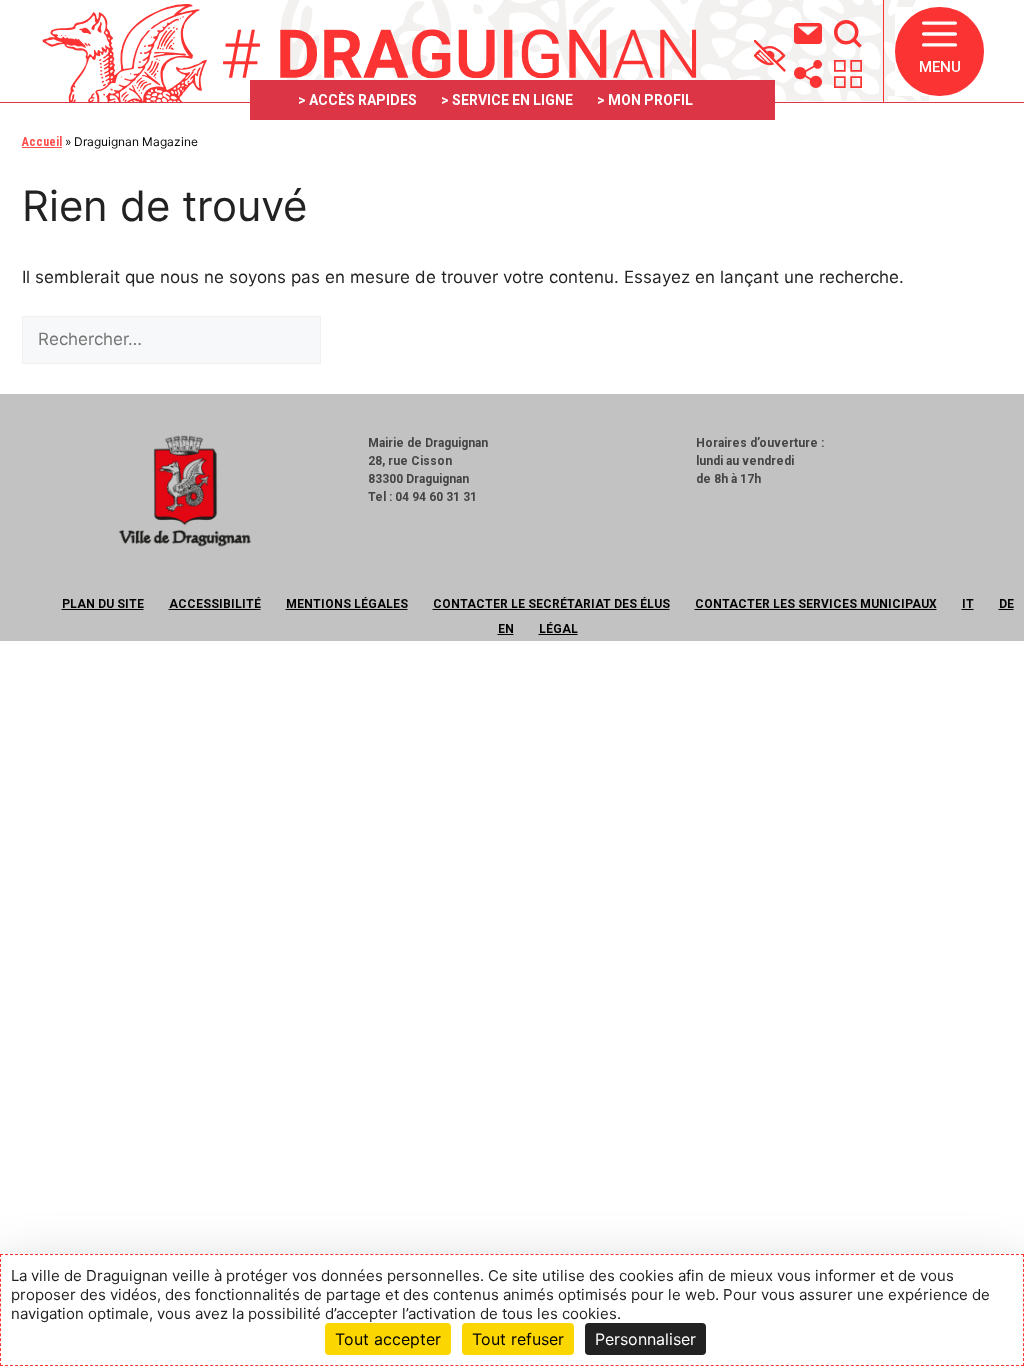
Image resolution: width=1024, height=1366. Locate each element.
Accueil (42, 142)
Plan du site (103, 604)
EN (506, 629)
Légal (558, 629)
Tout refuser (518, 1339)
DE (1006, 604)
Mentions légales (347, 604)
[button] (939, 51)
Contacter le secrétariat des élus (551, 604)
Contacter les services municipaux (816, 604)
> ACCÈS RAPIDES (357, 100)
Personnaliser (645, 1339)
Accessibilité (215, 604)
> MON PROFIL (645, 100)
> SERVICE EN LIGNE (507, 100)
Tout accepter (388, 1339)
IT (968, 604)
